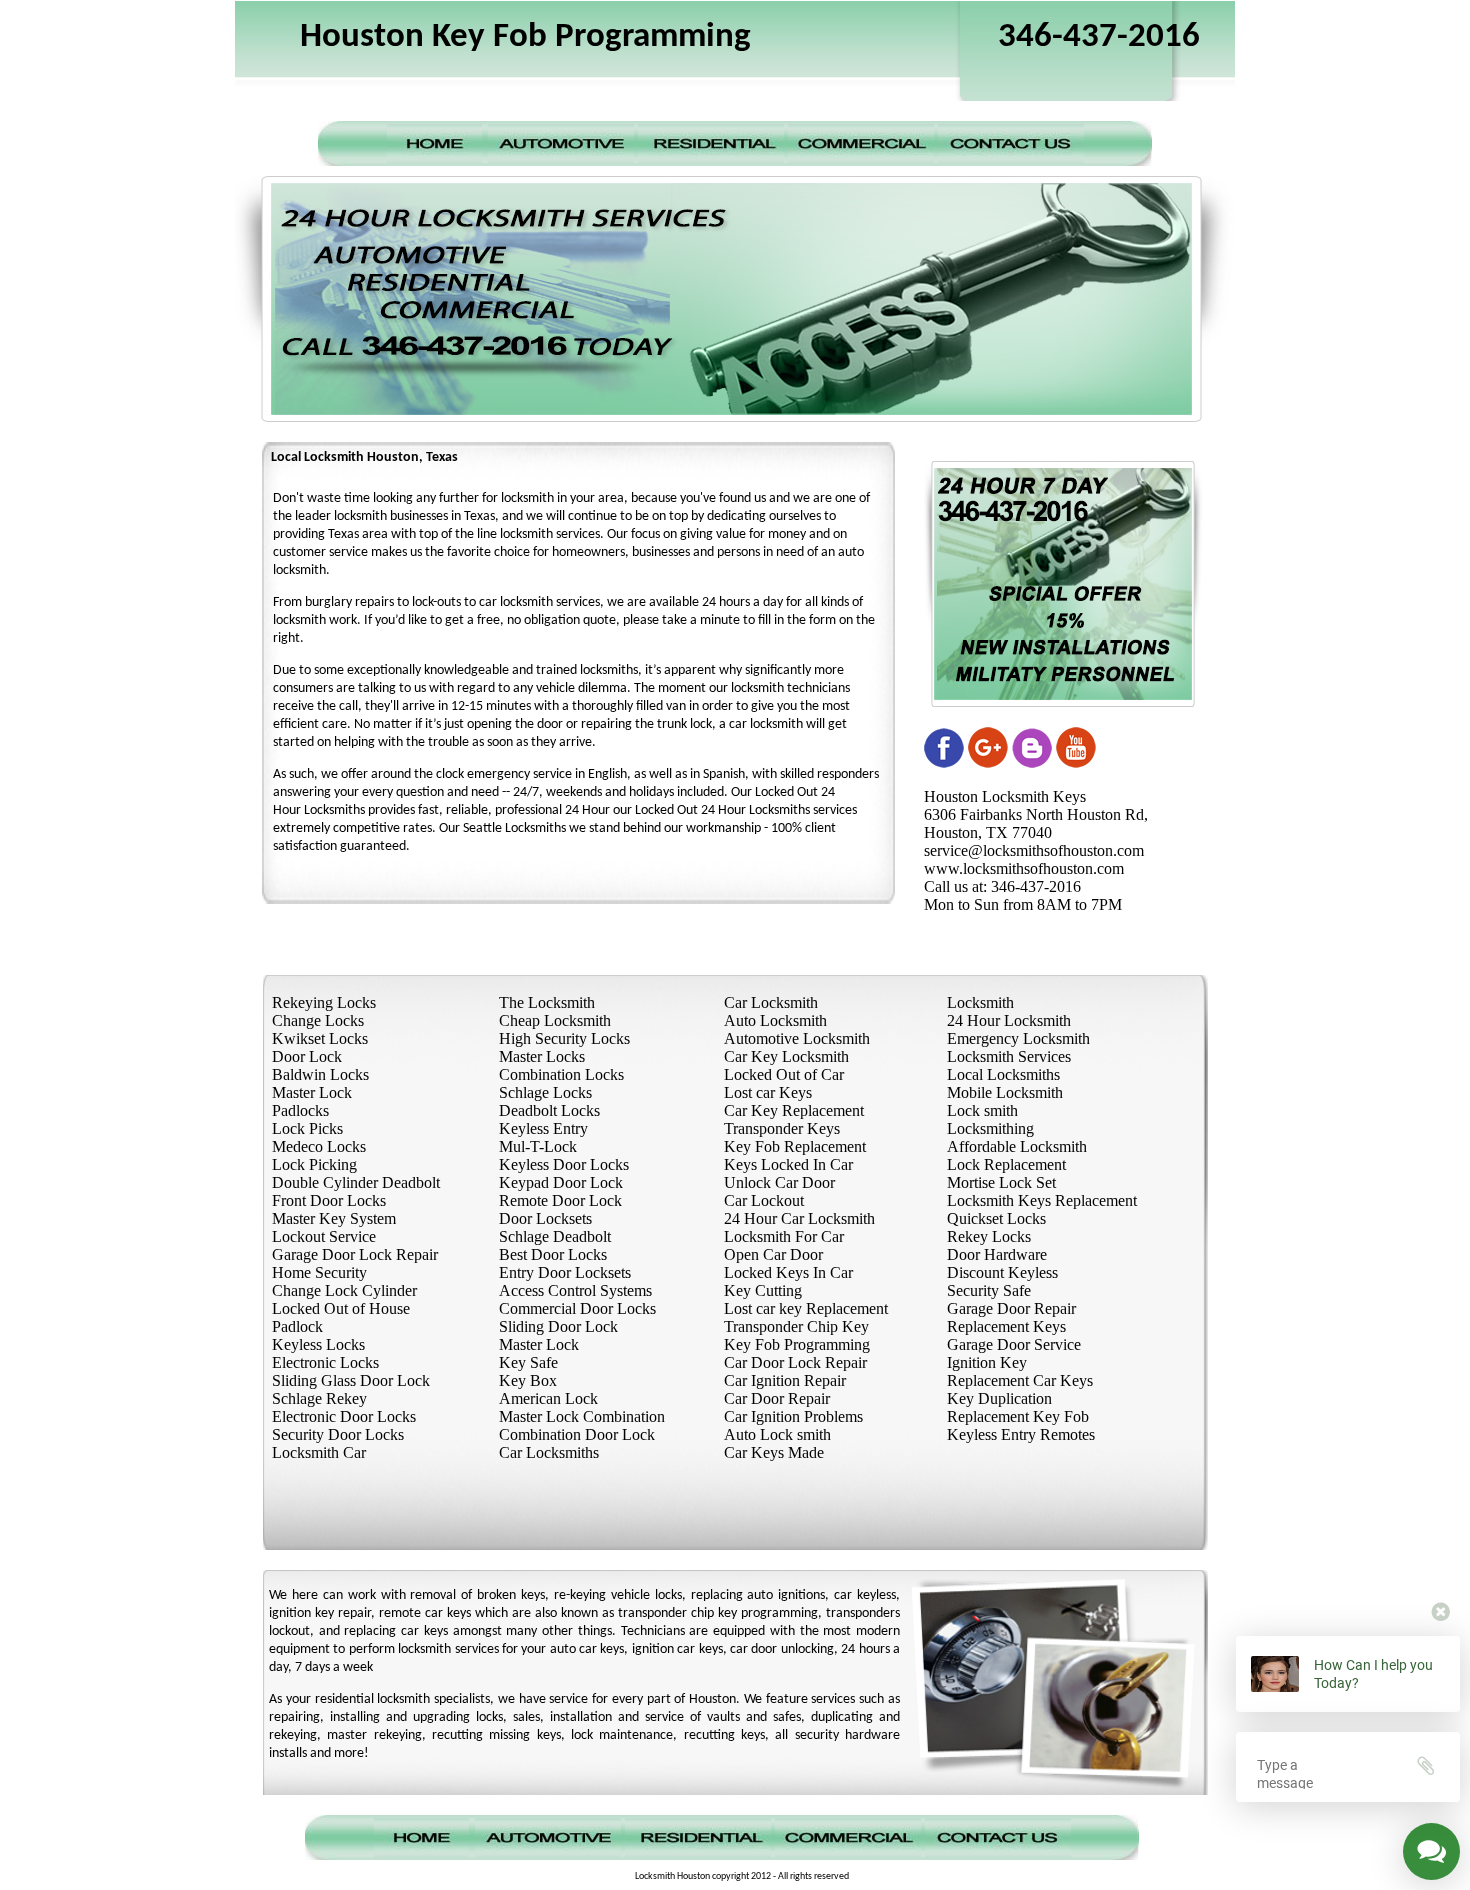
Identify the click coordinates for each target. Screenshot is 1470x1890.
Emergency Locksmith (1018, 1038)
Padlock (297, 1326)
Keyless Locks (318, 1344)
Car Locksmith (771, 1002)
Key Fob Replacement (795, 1146)
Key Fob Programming (797, 1344)
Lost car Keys (768, 1092)
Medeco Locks (319, 1146)
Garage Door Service (1014, 1344)
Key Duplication (999, 1398)
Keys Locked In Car (788, 1164)
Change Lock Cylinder (344, 1290)
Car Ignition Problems (793, 1416)
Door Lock (307, 1056)
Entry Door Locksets (565, 1272)
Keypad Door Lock (561, 1182)
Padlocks (300, 1110)
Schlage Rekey (319, 1398)
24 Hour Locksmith (1009, 1020)
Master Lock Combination (582, 1416)
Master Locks (542, 1056)
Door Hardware (997, 1254)
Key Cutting (763, 1290)
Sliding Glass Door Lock (351, 1380)
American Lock (548, 1398)
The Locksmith (547, 1002)
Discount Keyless (1002, 1272)
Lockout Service (324, 1236)
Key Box (528, 1380)
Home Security (319, 1272)
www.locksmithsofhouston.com (1024, 868)
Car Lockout (764, 1200)
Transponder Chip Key (796, 1326)
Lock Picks (307, 1128)
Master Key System (334, 1218)
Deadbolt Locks (549, 1110)
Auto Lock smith (777, 1434)
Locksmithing (990, 1128)
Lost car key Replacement (806, 1308)
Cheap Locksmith (555, 1020)
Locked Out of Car (784, 1074)
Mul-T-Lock (538, 1146)
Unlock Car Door (779, 1182)
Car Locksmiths (549, 1452)
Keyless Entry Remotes (1021, 1434)
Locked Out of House (341, 1308)
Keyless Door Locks (564, 1164)
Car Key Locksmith (786, 1056)
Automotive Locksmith (797, 1038)
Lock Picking (314, 1164)
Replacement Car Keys (1020, 1380)
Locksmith (980, 1002)
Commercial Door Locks (577, 1308)
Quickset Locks (996, 1218)
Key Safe (528, 1362)
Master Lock (312, 1092)
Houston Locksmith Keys (1005, 796)
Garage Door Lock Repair (355, 1254)
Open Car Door (773, 1254)
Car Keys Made (774, 1452)
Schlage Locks (545, 1092)
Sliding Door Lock (558, 1326)
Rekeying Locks (324, 1002)
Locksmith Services (1009, 1056)
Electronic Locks (325, 1362)
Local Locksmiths (1003, 1074)
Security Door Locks (338, 1434)
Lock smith (982, 1110)
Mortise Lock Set (1001, 1182)
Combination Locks (561, 1074)
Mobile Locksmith (1005, 1092)
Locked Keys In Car (788, 1272)
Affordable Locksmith (1017, 1146)
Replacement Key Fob (1018, 1416)
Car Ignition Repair (785, 1380)
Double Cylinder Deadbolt (356, 1182)
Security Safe (989, 1290)
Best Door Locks (553, 1254)
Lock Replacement (1006, 1164)
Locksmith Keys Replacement (1042, 1200)
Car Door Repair (777, 1398)
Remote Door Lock (560, 1200)
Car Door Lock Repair (795, 1362)
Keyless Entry (543, 1128)
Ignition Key (987, 1362)
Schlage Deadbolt (555, 1236)
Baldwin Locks (320, 1074)
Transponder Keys (782, 1128)
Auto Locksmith (775, 1020)
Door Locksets (545, 1218)
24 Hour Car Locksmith (799, 1218)
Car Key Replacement (794, 1110)
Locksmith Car (319, 1452)
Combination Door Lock (577, 1434)
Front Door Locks (329, 1200)
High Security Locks (564, 1038)
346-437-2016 (1099, 37)
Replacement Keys (1006, 1326)
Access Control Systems (575, 1290)
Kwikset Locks (320, 1038)
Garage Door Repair (1011, 1308)
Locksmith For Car (784, 1236)
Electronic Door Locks (344, 1416)
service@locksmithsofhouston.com (1034, 850)
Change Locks (318, 1020)
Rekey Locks (989, 1236)
